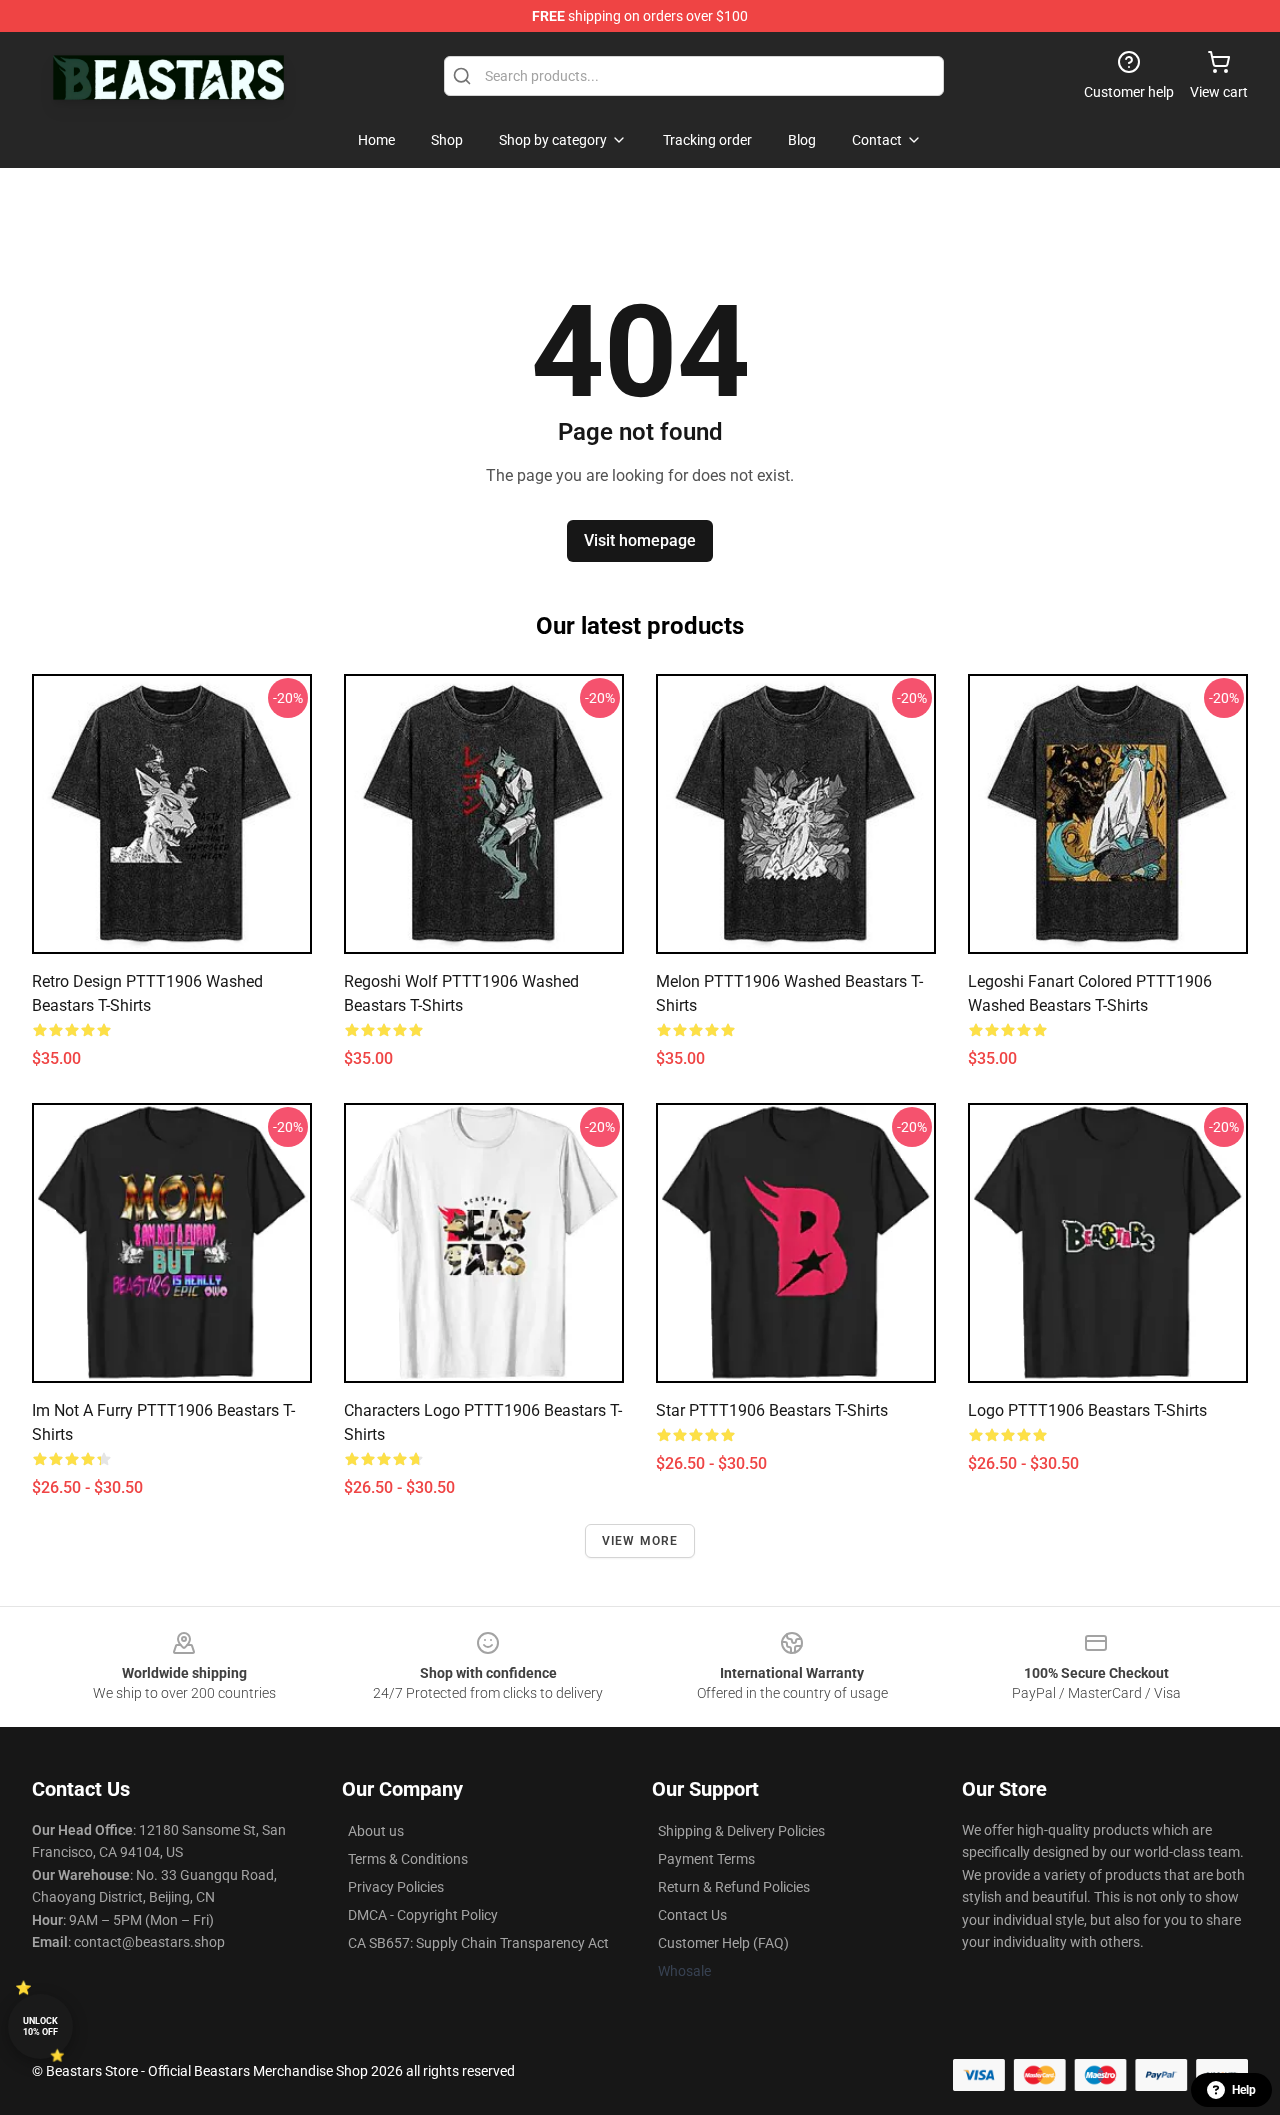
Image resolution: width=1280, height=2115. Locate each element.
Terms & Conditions (408, 1859)
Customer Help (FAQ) (723, 1943)
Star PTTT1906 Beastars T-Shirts (772, 1410)
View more (640, 1541)
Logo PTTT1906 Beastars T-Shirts (1087, 1410)
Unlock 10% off (40, 2026)
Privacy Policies (396, 1887)
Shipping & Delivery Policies (741, 1831)
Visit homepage (640, 540)
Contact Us (692, 1915)
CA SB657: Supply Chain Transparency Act (478, 1943)
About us (376, 1831)
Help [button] (1244, 2090)
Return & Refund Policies (734, 1887)
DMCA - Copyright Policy (423, 1915)
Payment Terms (706, 1859)
